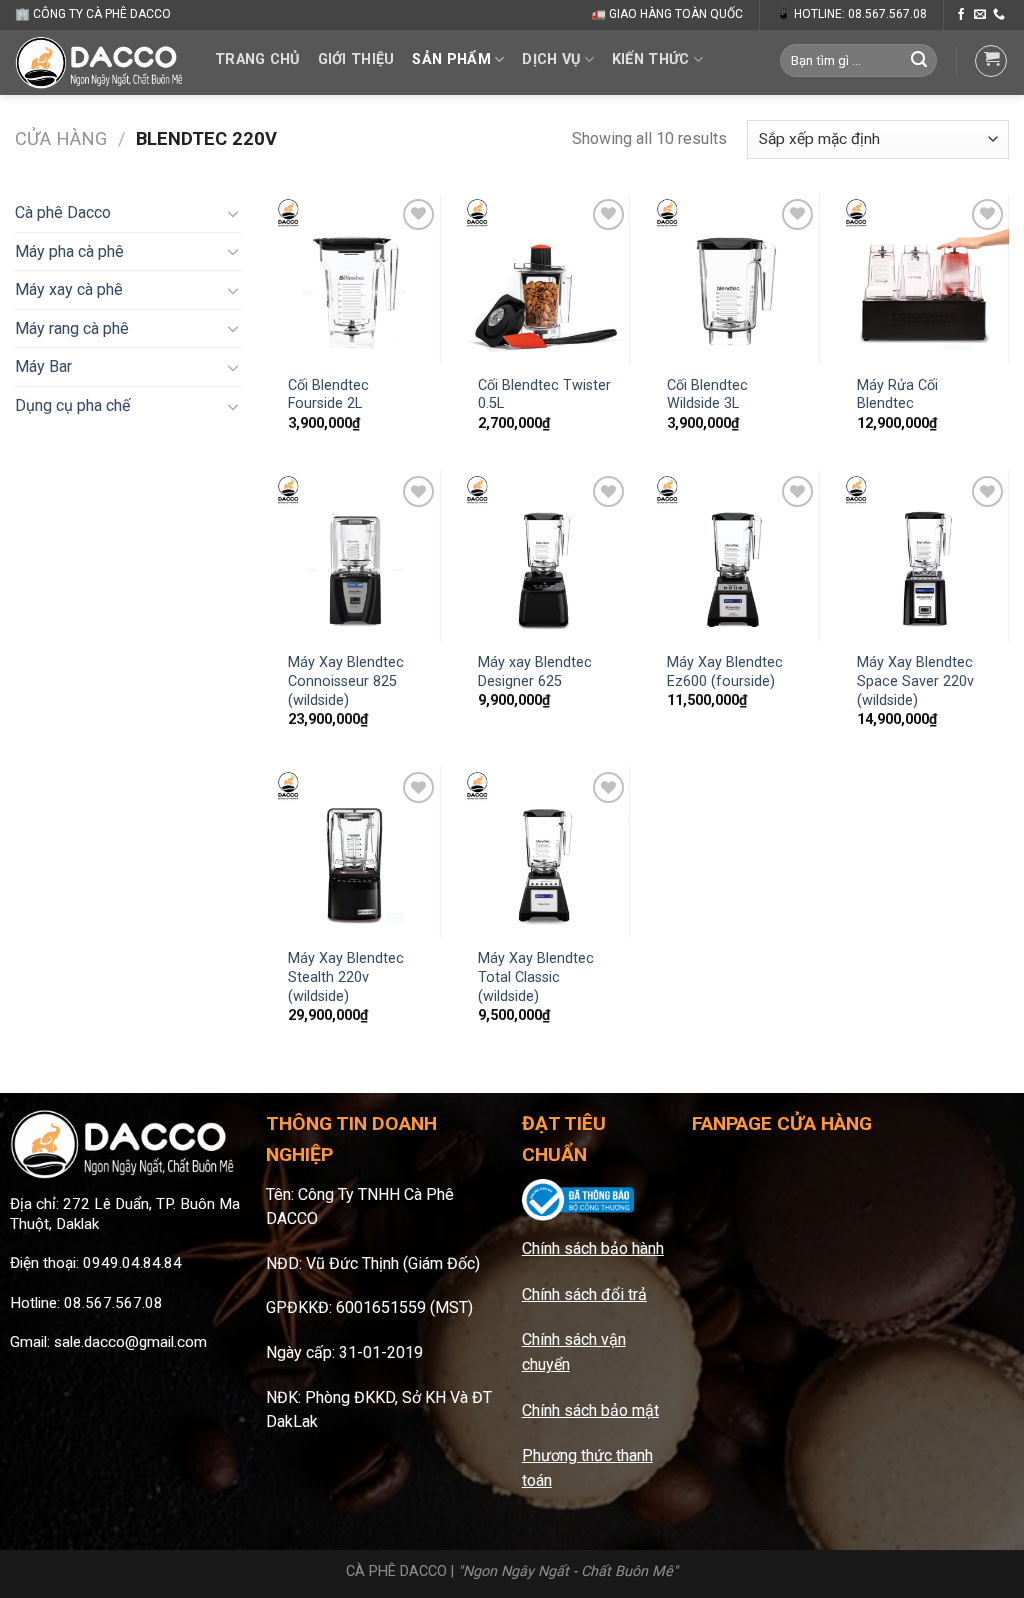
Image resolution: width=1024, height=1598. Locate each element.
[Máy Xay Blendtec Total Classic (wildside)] (545, 852)
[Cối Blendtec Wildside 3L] (735, 279)
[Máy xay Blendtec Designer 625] (545, 556)
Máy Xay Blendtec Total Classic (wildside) (536, 977)
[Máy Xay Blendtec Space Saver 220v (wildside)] (924, 556)
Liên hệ (343, 127)
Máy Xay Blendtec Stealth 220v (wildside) (346, 977)
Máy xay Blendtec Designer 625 (535, 672)
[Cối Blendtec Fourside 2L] (356, 279)
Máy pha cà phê (69, 251)
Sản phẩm (451, 59)
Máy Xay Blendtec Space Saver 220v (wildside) (915, 681)
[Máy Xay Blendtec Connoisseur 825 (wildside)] (356, 556)
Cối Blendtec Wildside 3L (707, 395)
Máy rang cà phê (72, 328)
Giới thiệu (356, 59)
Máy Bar (43, 366)
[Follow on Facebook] (961, 15)
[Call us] (999, 15)
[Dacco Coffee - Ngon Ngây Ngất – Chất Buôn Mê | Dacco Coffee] (100, 62)
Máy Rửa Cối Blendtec (897, 395)
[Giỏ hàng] (991, 61)
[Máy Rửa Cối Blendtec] (924, 279)
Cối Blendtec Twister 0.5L (544, 395)
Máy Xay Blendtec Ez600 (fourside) (725, 672)
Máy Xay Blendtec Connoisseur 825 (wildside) (346, 681)
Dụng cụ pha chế (72, 405)
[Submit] (919, 61)
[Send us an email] (980, 15)
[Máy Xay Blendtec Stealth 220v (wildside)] (356, 852)
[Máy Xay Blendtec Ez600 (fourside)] (735, 556)
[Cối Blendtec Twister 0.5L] (545, 279)
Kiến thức (651, 59)
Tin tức (254, 127)
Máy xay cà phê (69, 289)
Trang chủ (257, 59)
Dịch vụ (551, 59)
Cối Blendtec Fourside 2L (328, 395)
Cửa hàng (61, 138)
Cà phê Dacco (63, 212)
